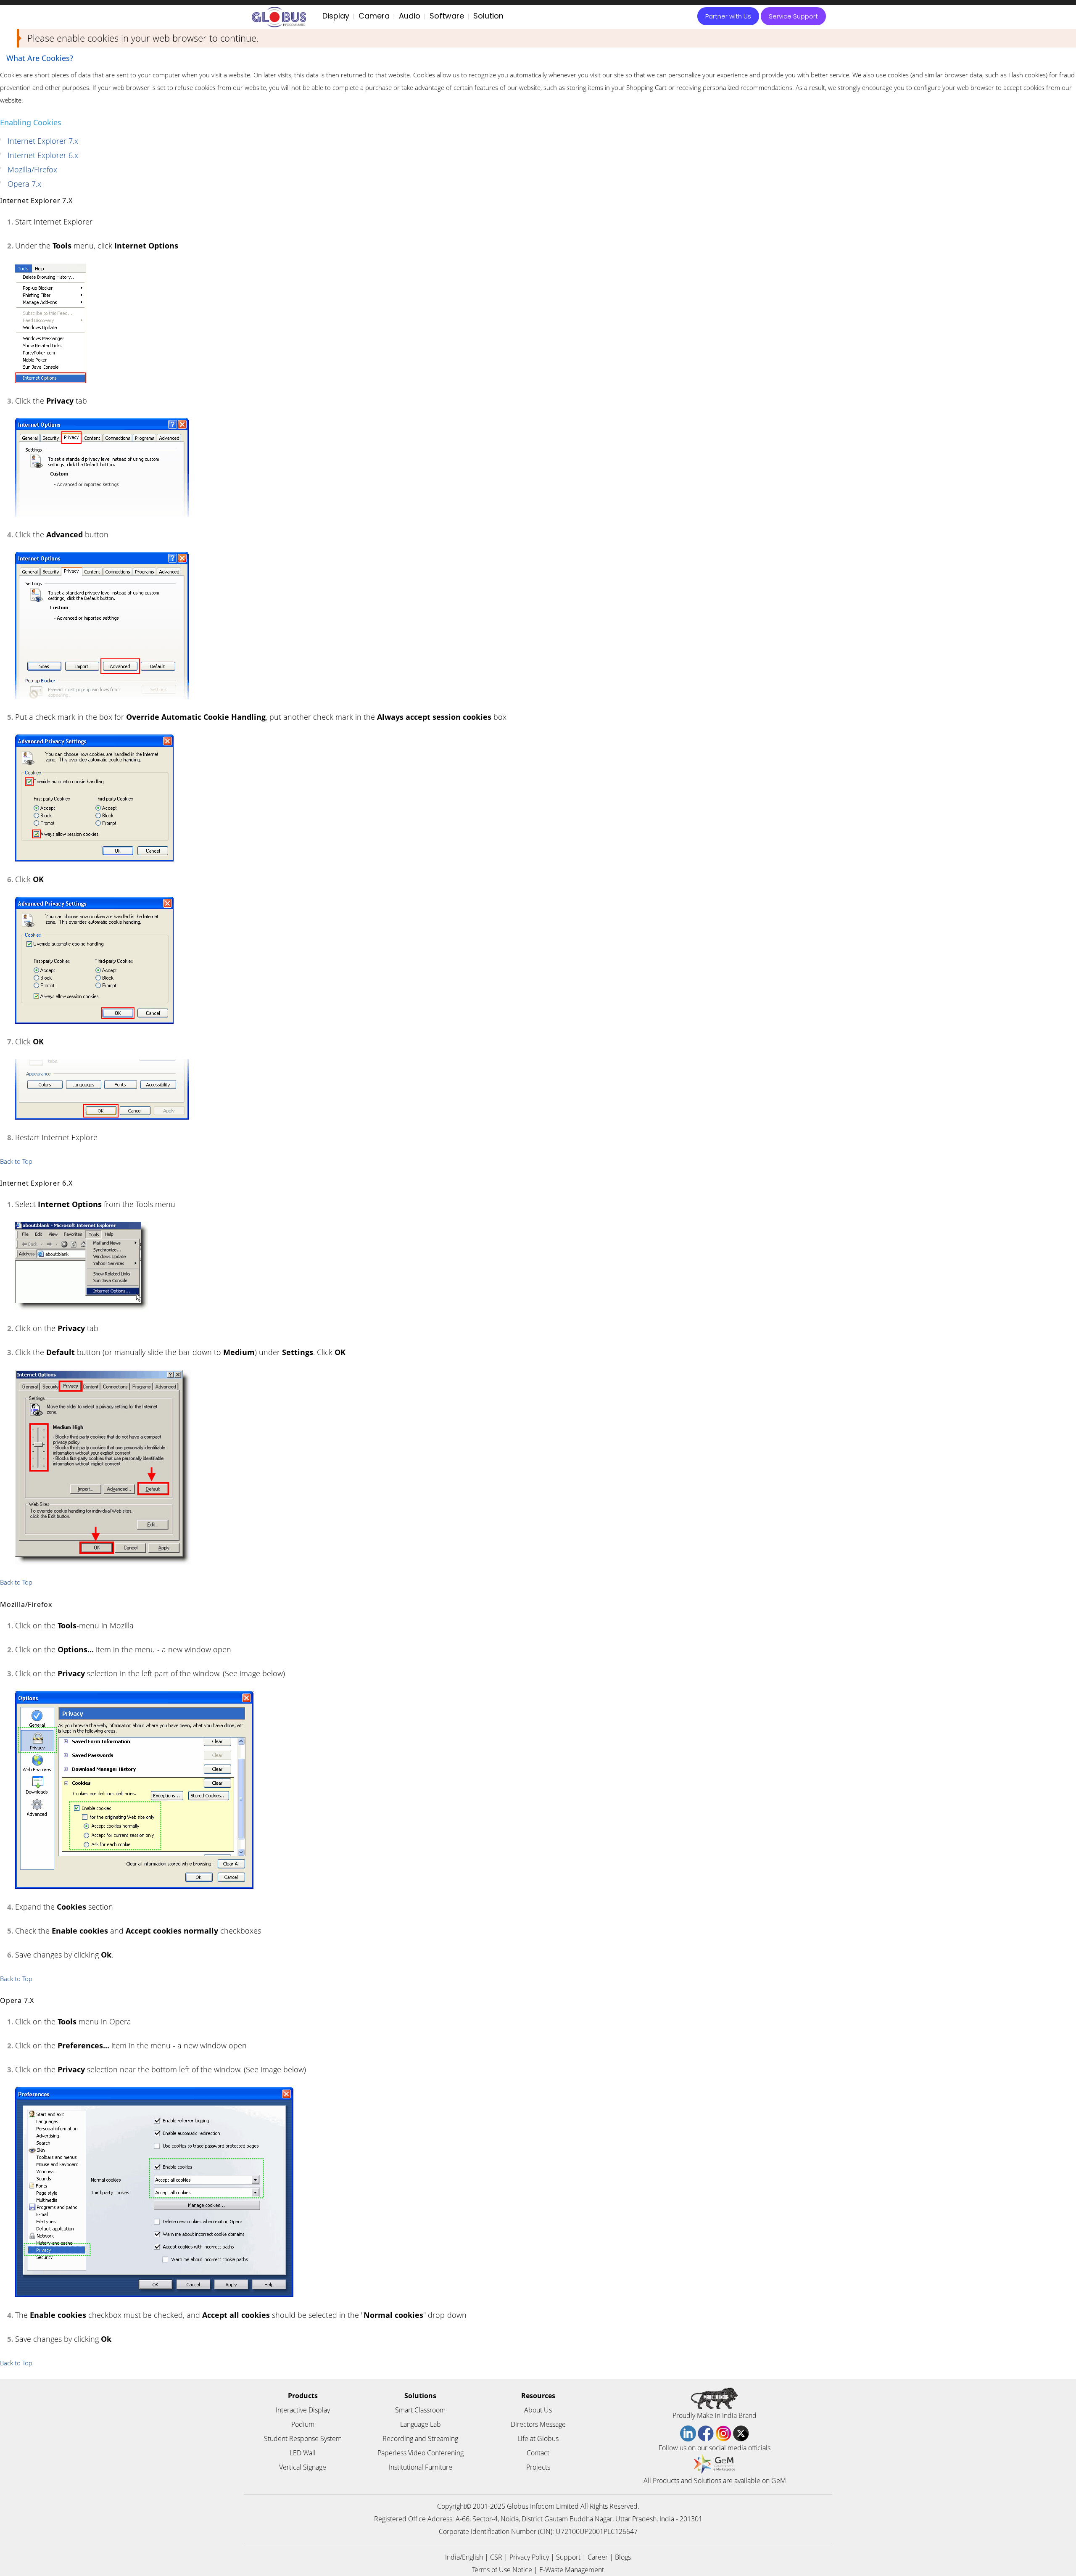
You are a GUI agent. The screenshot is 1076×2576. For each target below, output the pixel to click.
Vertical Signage (303, 2467)
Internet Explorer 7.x (43, 141)
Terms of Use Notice (502, 2570)
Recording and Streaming (420, 2439)
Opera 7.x (24, 184)
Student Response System (303, 2439)
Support (568, 2557)
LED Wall (303, 2453)
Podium (303, 2424)
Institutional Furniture (421, 2467)
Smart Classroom (420, 2410)
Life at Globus (538, 2439)
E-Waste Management (572, 2570)
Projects (538, 2467)
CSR (496, 2557)
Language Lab (421, 2424)
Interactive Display (303, 2410)
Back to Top (16, 1161)
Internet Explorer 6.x (43, 155)
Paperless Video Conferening (421, 2453)
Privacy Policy (529, 2557)
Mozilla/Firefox (32, 169)
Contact (538, 2453)
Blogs (623, 2557)
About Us (538, 2410)
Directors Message (538, 2424)
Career (598, 2557)
